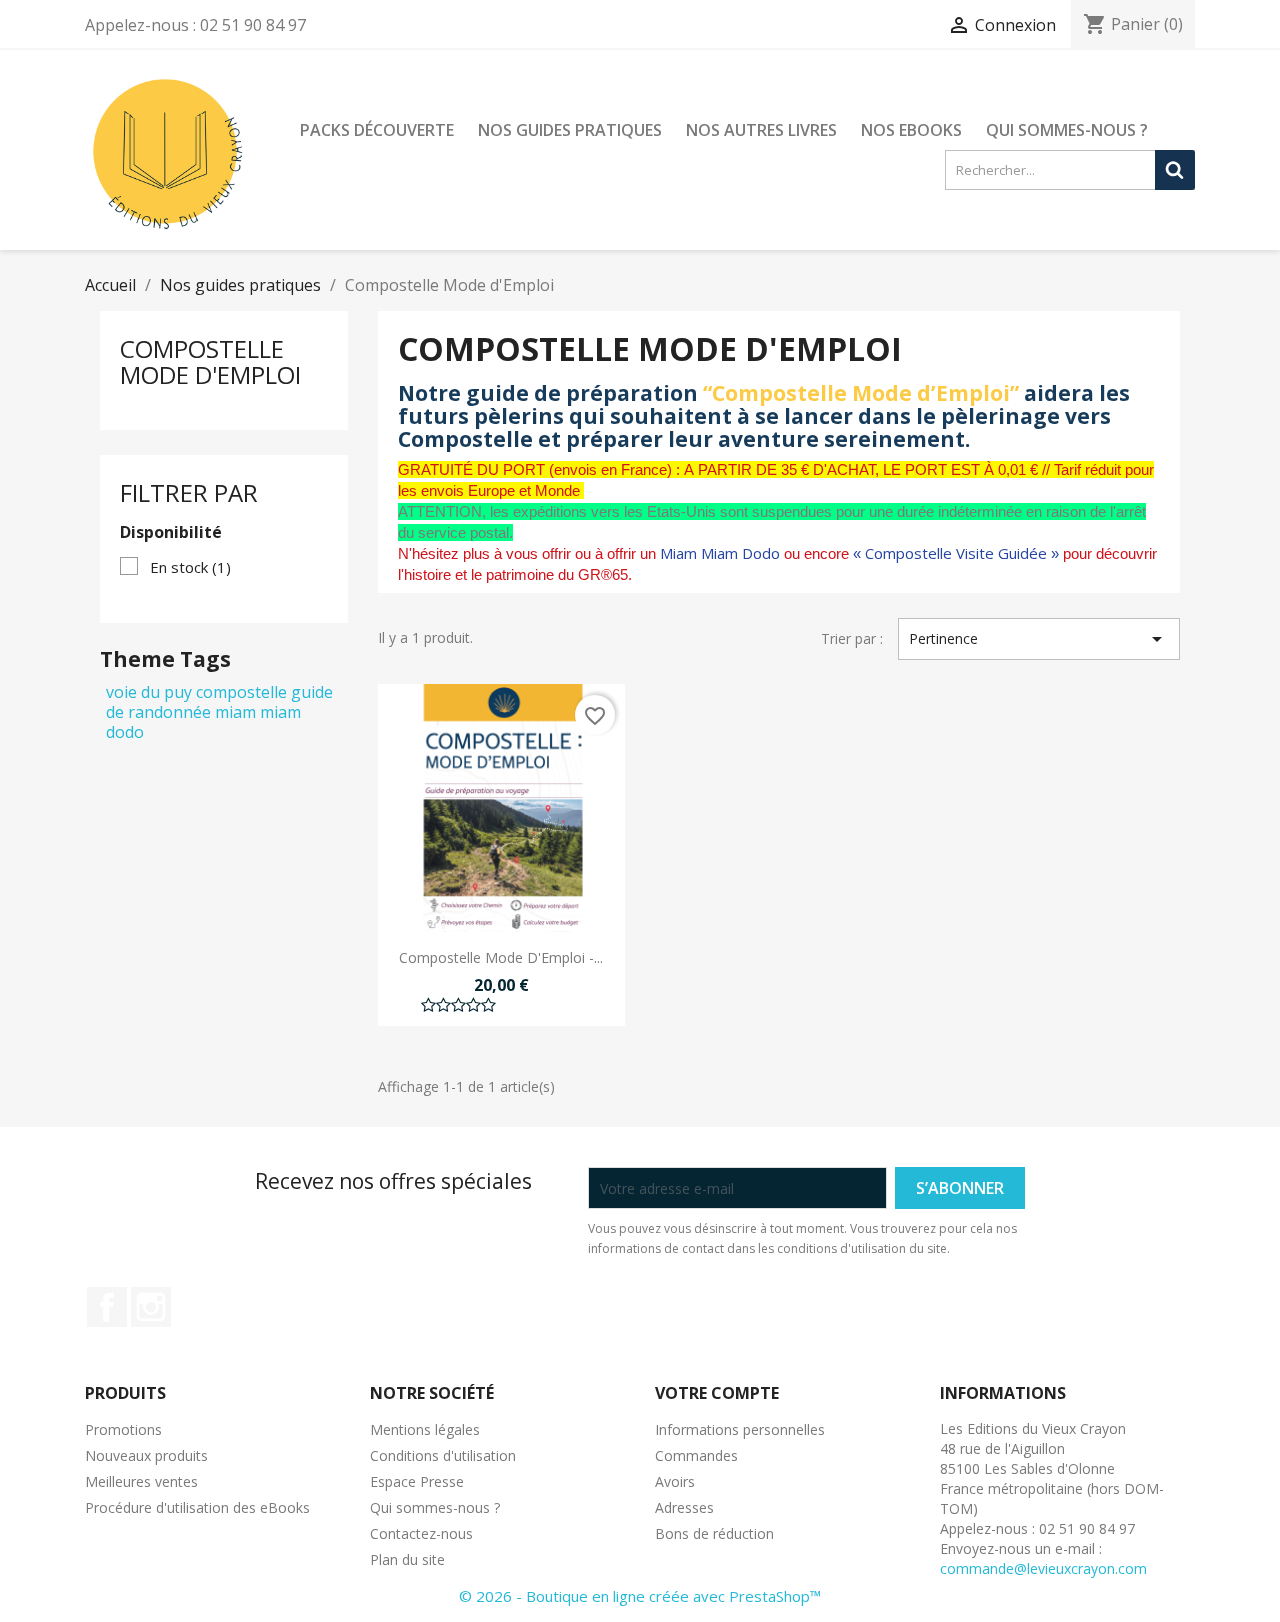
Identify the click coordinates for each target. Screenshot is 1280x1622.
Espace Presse (417, 1481)
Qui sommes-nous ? (1067, 130)
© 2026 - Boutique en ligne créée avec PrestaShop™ (640, 1596)
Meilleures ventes (141, 1481)
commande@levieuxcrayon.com (1043, 1568)
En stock (190, 567)
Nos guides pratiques (570, 130)
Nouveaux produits (146, 1455)
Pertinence (1039, 639)
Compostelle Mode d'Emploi (210, 361)
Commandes (696, 1455)
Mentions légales (425, 1429)
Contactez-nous (421, 1533)
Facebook (107, 1307)
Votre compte (717, 1393)
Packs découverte (377, 130)
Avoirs (675, 1481)
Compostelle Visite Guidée (956, 553)
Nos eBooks (911, 130)
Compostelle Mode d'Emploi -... (501, 957)
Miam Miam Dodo (720, 553)
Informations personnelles (740, 1429)
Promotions (123, 1429)
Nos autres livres (761, 130)
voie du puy (149, 692)
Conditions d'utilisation (443, 1455)
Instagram (151, 1307)
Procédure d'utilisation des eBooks (197, 1507)
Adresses (684, 1507)
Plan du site (407, 1559)
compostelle (241, 692)
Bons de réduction (714, 1533)
